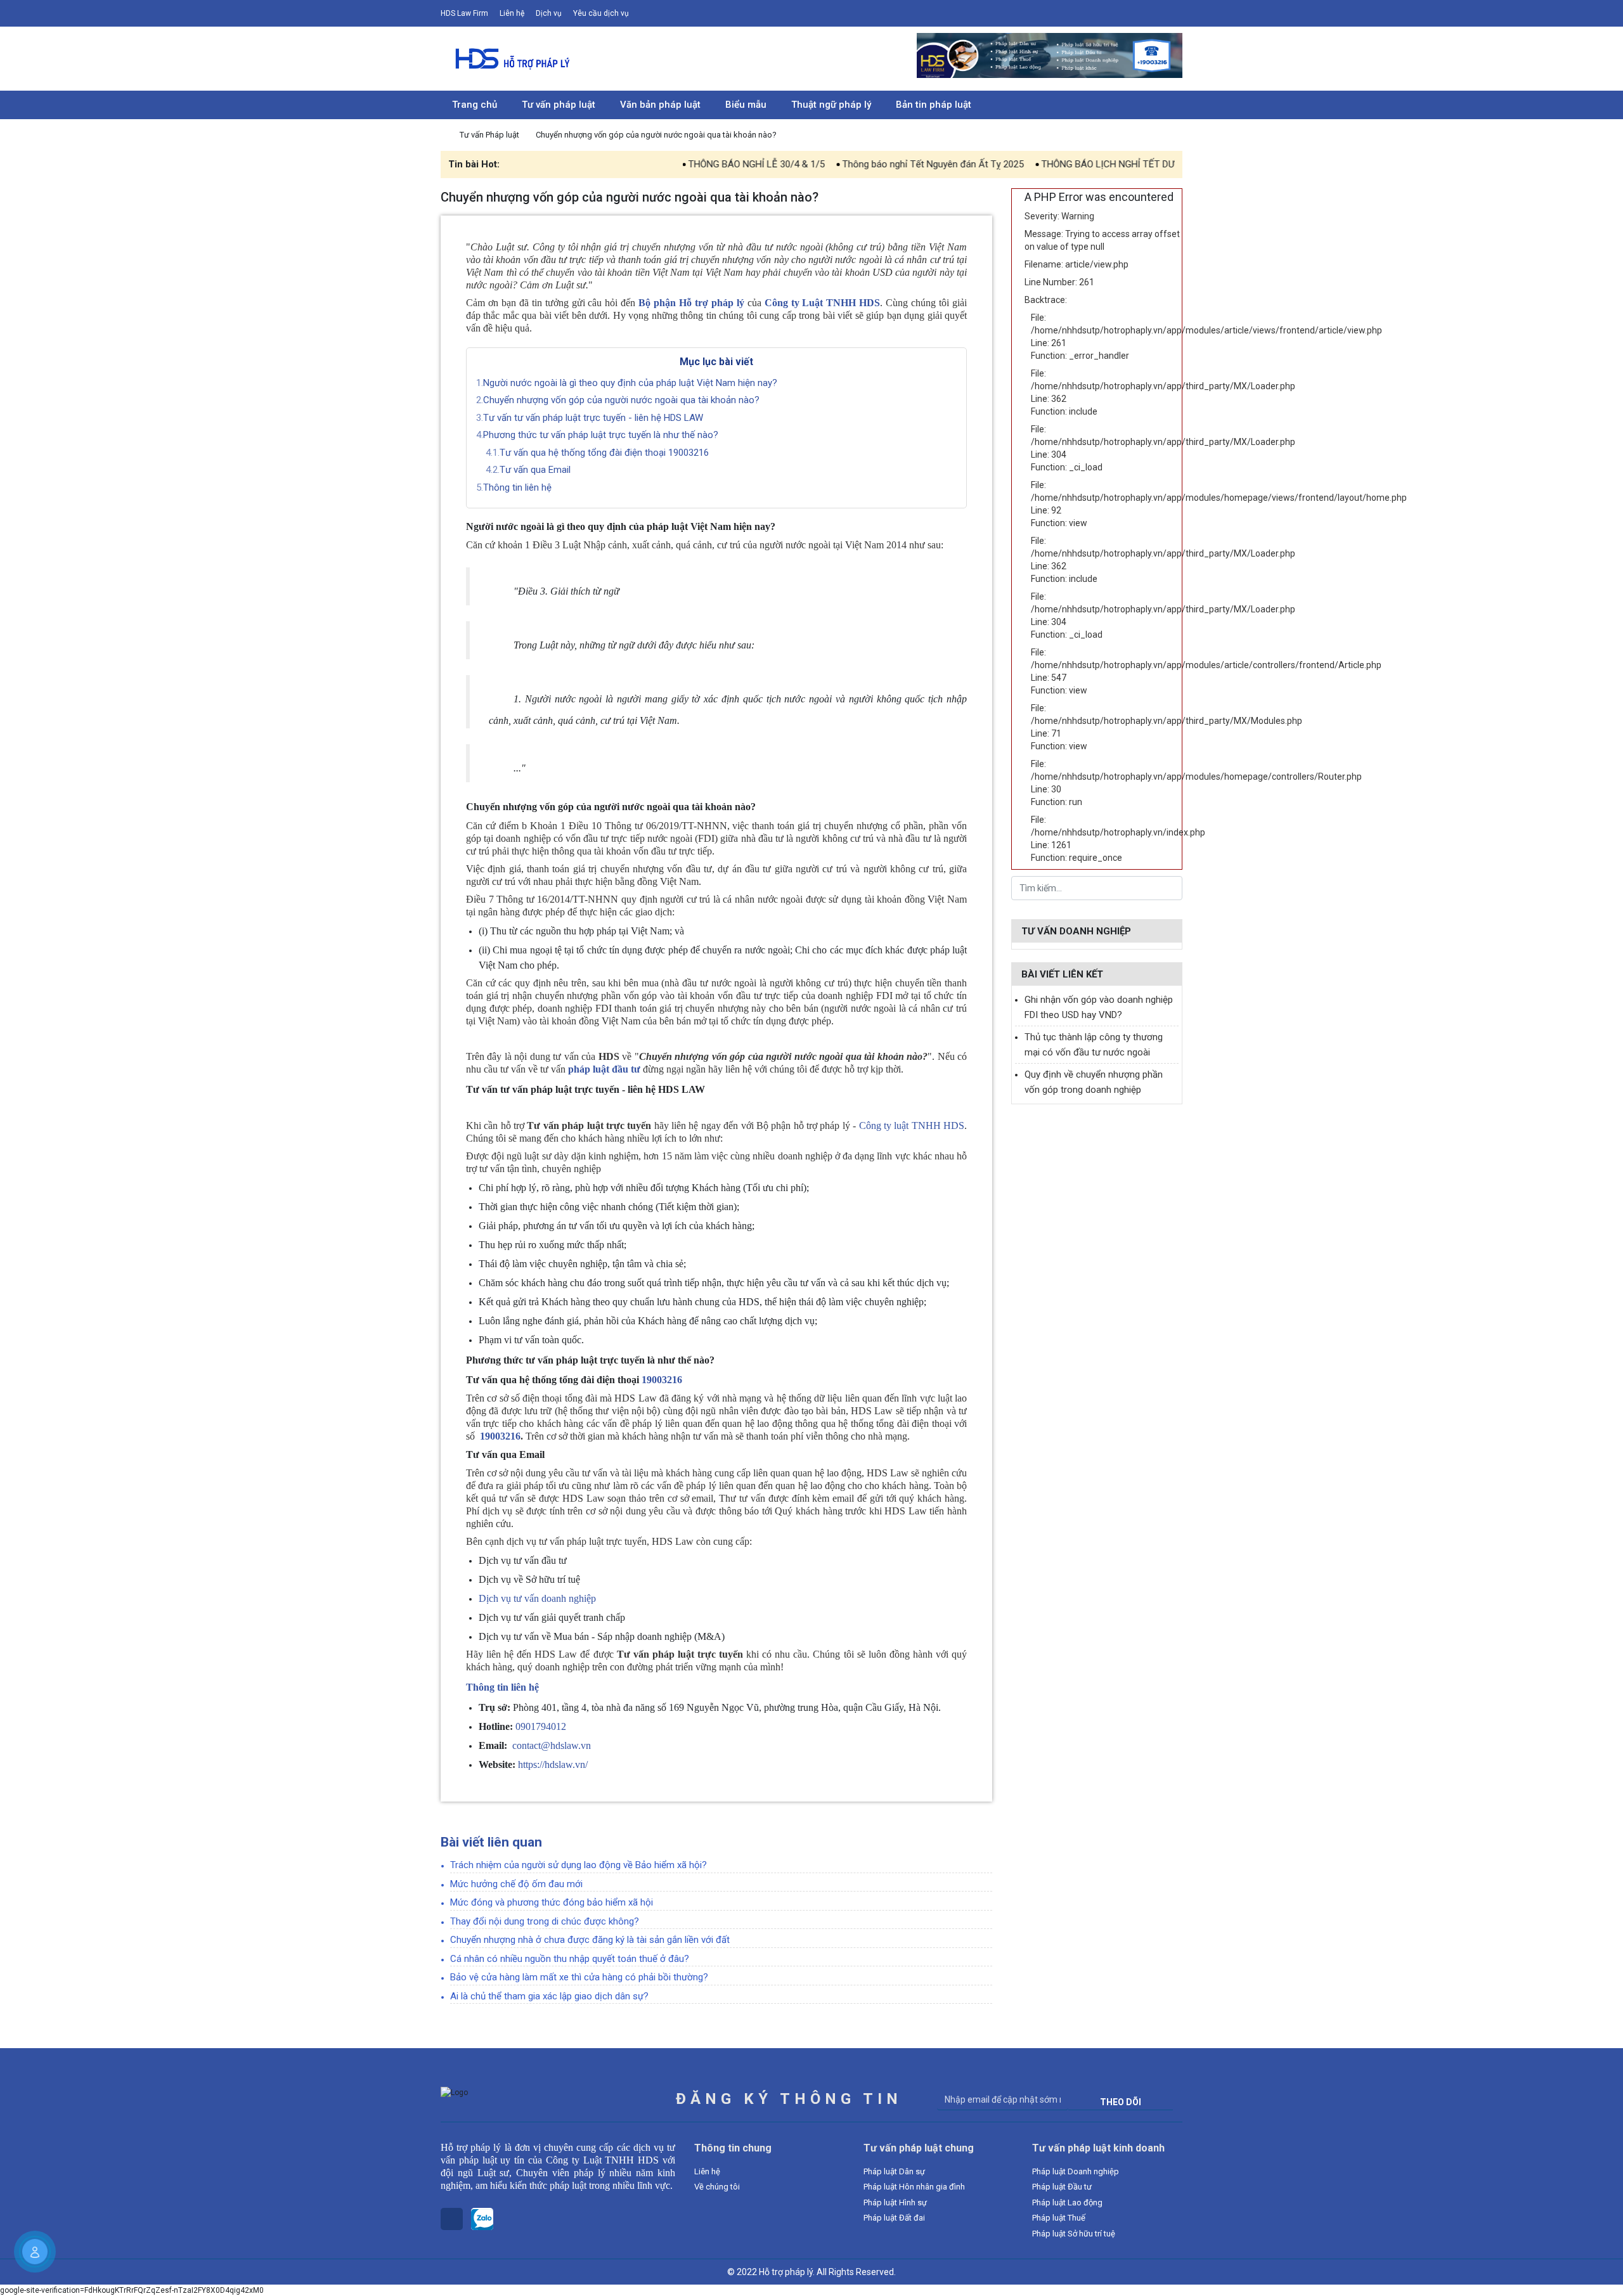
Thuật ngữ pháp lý (831, 105)
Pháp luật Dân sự (894, 2171)
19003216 (662, 1380)
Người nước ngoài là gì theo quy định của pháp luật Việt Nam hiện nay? (630, 383)
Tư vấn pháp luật (559, 105)
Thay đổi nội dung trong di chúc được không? (545, 1921)
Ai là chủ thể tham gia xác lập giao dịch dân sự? (549, 1996)
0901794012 (541, 1726)
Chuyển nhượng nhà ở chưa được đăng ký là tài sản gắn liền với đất (590, 1940)
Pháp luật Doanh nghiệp (1076, 2171)
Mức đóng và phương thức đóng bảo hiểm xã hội (552, 1902)
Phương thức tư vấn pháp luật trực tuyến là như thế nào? (601, 435)
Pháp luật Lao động (1067, 2202)
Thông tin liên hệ (519, 487)
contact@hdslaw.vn (552, 1745)
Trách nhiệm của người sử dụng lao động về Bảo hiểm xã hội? (579, 1865)
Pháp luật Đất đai (894, 2218)
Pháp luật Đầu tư (1062, 2187)
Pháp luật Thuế (1059, 2218)
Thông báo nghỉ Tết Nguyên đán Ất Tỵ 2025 (855, 164)
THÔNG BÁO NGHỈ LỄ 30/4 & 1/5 (678, 164)
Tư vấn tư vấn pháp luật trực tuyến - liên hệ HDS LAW (593, 418)
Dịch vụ (549, 13)
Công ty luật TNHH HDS (912, 1125)
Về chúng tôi (717, 2187)
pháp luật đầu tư (604, 1069)
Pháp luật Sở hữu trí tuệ (1074, 2234)
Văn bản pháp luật (660, 105)
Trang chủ (475, 105)
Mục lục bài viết (716, 362)
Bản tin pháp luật (934, 105)
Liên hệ (512, 13)
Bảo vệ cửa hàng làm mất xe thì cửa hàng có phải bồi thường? (579, 1977)
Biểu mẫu (746, 105)
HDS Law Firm (464, 13)
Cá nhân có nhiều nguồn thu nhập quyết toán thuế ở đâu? (570, 1959)
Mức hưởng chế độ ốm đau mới (516, 1884)
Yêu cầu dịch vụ (601, 13)
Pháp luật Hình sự (895, 2202)
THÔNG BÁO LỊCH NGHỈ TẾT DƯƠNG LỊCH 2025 (1062, 164)
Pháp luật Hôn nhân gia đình (914, 2187)
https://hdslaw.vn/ (554, 1764)
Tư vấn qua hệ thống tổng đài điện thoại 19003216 (604, 453)
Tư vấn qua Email (535, 470)
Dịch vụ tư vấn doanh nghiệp (537, 1598)
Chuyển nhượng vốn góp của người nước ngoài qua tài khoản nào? (621, 400)
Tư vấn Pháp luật (490, 135)
